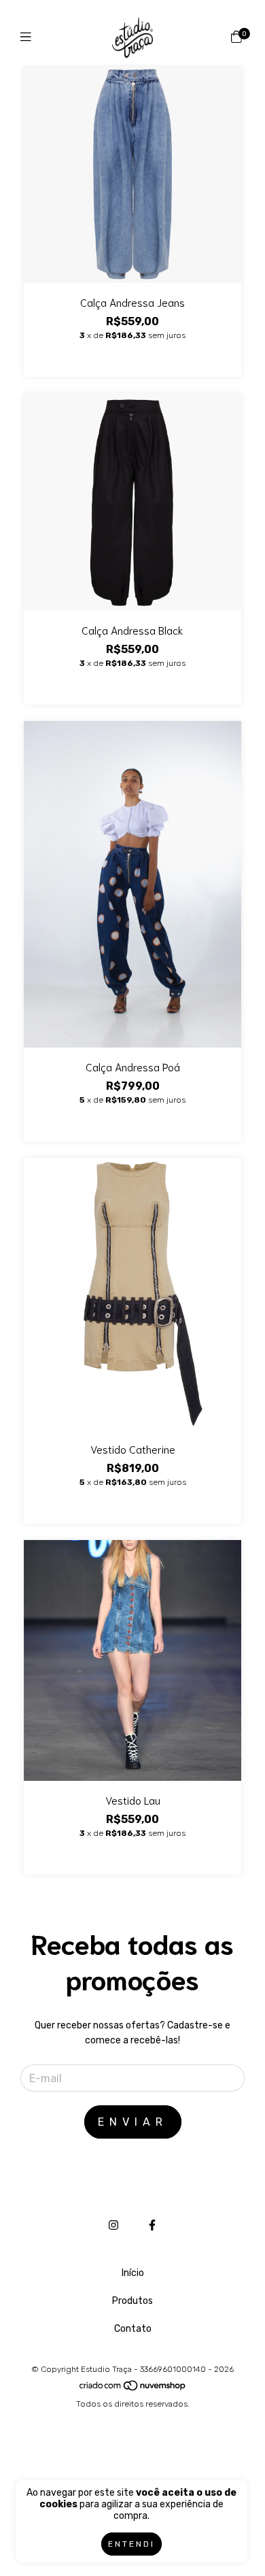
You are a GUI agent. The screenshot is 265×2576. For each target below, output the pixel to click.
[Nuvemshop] (133, 2389)
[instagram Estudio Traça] (113, 2225)
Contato (133, 2329)
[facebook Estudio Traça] (152, 2225)
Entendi (131, 2544)
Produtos (132, 2301)
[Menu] (29, 37)
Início (133, 2273)
